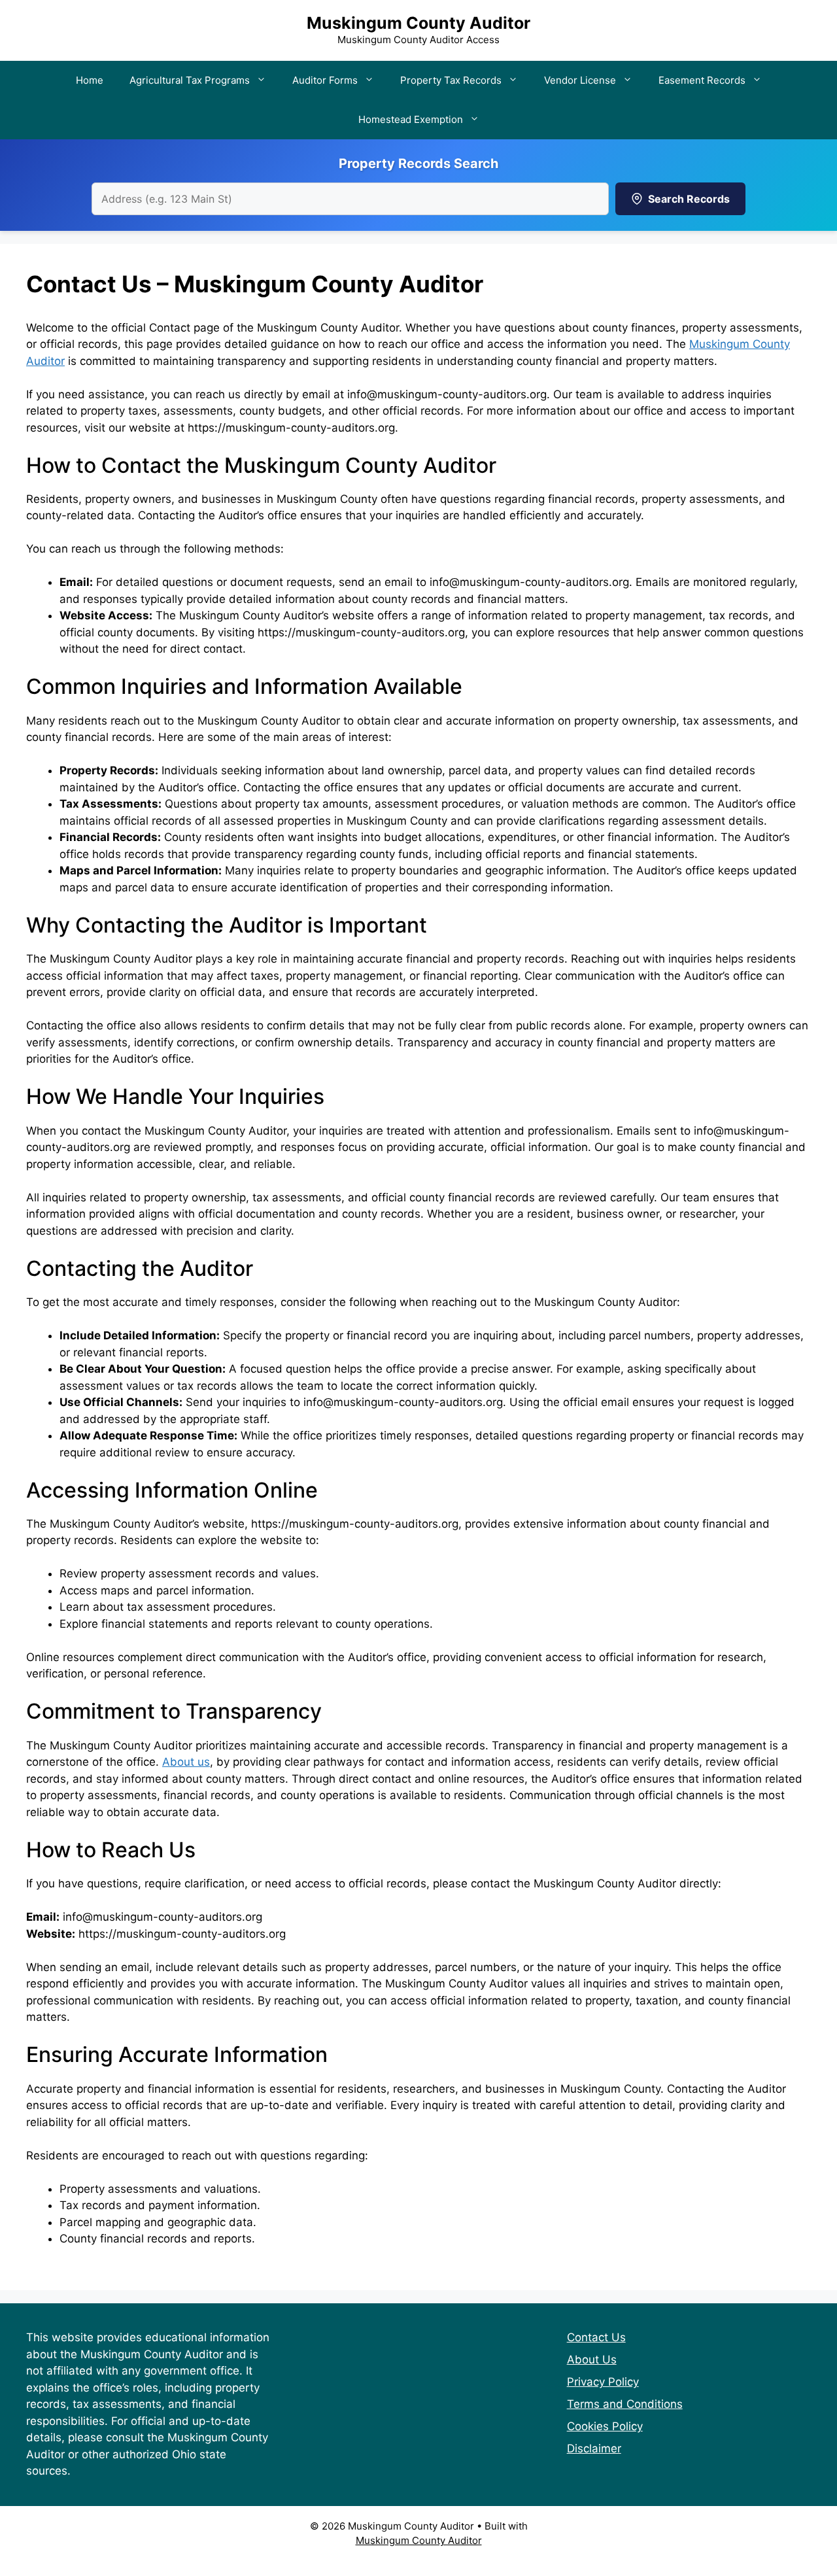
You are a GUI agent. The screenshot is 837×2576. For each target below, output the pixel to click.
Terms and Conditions (625, 2404)
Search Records (689, 199)
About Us (592, 2360)
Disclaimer (594, 2448)
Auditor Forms (325, 80)
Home (90, 80)
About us (186, 1762)
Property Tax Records (451, 80)
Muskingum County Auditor (418, 23)
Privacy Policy (603, 2382)
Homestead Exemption (411, 119)
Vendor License (580, 80)
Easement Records (702, 80)
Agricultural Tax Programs (190, 80)
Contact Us (596, 2337)
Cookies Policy (605, 2426)
